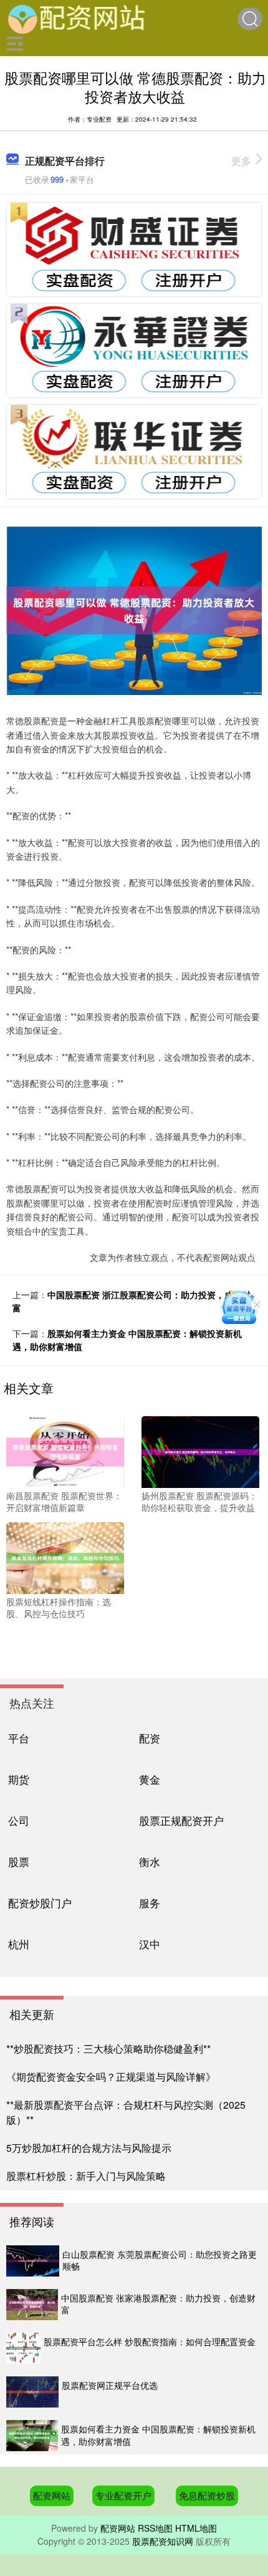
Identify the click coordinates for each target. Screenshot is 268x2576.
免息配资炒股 (207, 2495)
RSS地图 (155, 2528)
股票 (19, 1861)
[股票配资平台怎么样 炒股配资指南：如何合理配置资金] (23, 2348)
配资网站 (52, 2495)
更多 (241, 161)
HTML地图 (196, 2528)
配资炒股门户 (40, 1903)
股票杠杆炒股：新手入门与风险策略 (86, 2176)
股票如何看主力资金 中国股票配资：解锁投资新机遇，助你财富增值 (158, 2435)
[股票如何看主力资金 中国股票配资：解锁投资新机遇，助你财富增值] (32, 2436)
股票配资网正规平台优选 (110, 2385)
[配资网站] (77, 17)
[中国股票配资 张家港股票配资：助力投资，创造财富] (32, 2305)
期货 (19, 1779)
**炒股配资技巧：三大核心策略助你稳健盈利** (108, 2049)
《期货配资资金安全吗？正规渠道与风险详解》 (111, 2077)
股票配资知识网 (163, 2541)
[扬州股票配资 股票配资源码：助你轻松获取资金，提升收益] (200, 1451)
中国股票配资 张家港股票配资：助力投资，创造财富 (158, 2304)
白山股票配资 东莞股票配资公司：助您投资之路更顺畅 (160, 2260)
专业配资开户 (123, 2495)
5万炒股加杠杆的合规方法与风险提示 (89, 2148)
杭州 (19, 1944)
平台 (19, 1738)
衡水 (150, 1861)
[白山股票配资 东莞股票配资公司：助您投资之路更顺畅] (33, 2261)
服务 (150, 1903)
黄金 (150, 1779)
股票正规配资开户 (181, 1820)
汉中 (150, 1944)
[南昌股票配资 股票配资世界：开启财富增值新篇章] (65, 1451)
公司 (19, 1820)
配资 (150, 1738)
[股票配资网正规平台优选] (32, 2392)
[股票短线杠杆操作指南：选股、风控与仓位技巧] (65, 1557)
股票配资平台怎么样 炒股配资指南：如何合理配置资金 (150, 2341)
